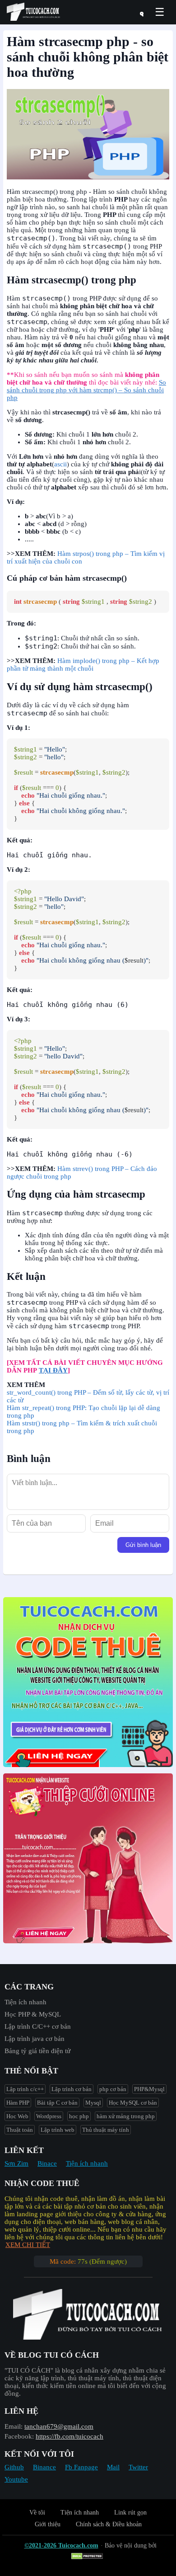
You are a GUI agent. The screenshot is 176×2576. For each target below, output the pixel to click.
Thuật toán (20, 2130)
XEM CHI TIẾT (28, 2245)
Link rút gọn (130, 2513)
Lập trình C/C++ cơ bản (38, 2026)
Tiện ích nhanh (25, 2002)
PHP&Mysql (149, 2089)
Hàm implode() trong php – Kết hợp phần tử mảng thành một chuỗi (83, 665)
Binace (47, 2163)
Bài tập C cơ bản (57, 2103)
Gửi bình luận (143, 1545)
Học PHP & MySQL (33, 2014)
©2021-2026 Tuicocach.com (61, 2545)
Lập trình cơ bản (72, 2089)
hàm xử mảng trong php (126, 2116)
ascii (60, 464)
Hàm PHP (18, 2103)
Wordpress (49, 2116)
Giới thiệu (48, 2524)
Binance (44, 2467)
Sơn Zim (16, 2163)
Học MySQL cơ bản (133, 2103)
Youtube (16, 2479)
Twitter (138, 2467)
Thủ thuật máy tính (106, 2130)
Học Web (17, 2116)
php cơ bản (113, 2089)
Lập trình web (58, 2130)
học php (79, 2116)
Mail (113, 2467)
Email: (14, 2426)
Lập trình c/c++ (25, 2089)
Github (14, 2467)
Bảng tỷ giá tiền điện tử (37, 2051)
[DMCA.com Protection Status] (88, 2557)
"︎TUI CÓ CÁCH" (30, 2370)
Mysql (93, 2103)
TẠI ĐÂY (53, 1370)
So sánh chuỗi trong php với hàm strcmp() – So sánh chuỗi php (86, 390)
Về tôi (37, 2513)
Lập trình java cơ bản (35, 2039)
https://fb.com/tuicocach (69, 2436)
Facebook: (19, 2436)
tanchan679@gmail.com (59, 2426)
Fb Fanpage (81, 2467)
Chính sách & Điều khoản (109, 2524)
